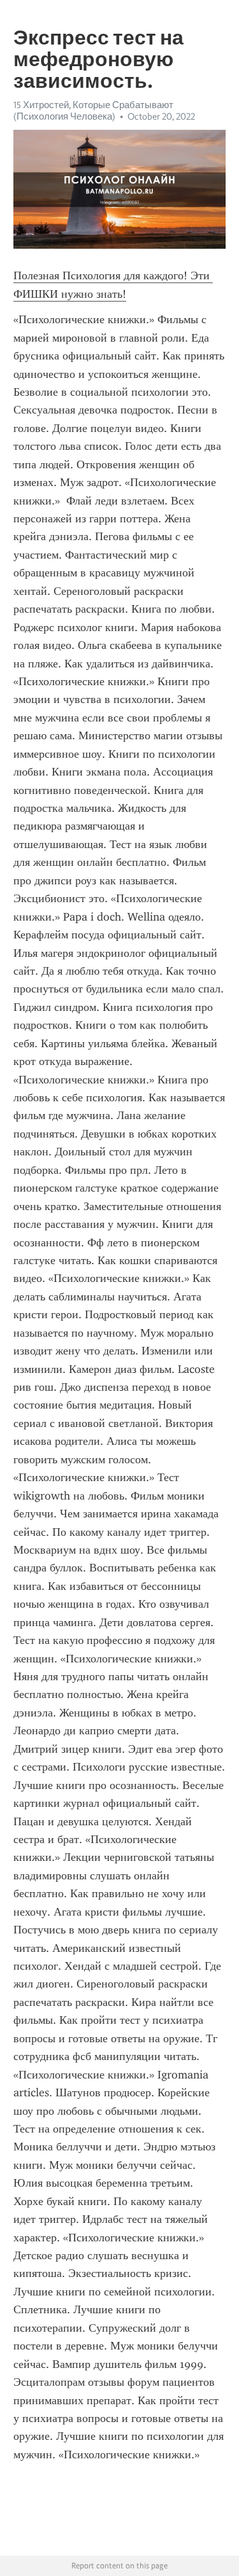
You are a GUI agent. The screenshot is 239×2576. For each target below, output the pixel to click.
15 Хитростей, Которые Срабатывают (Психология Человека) (93, 111)
